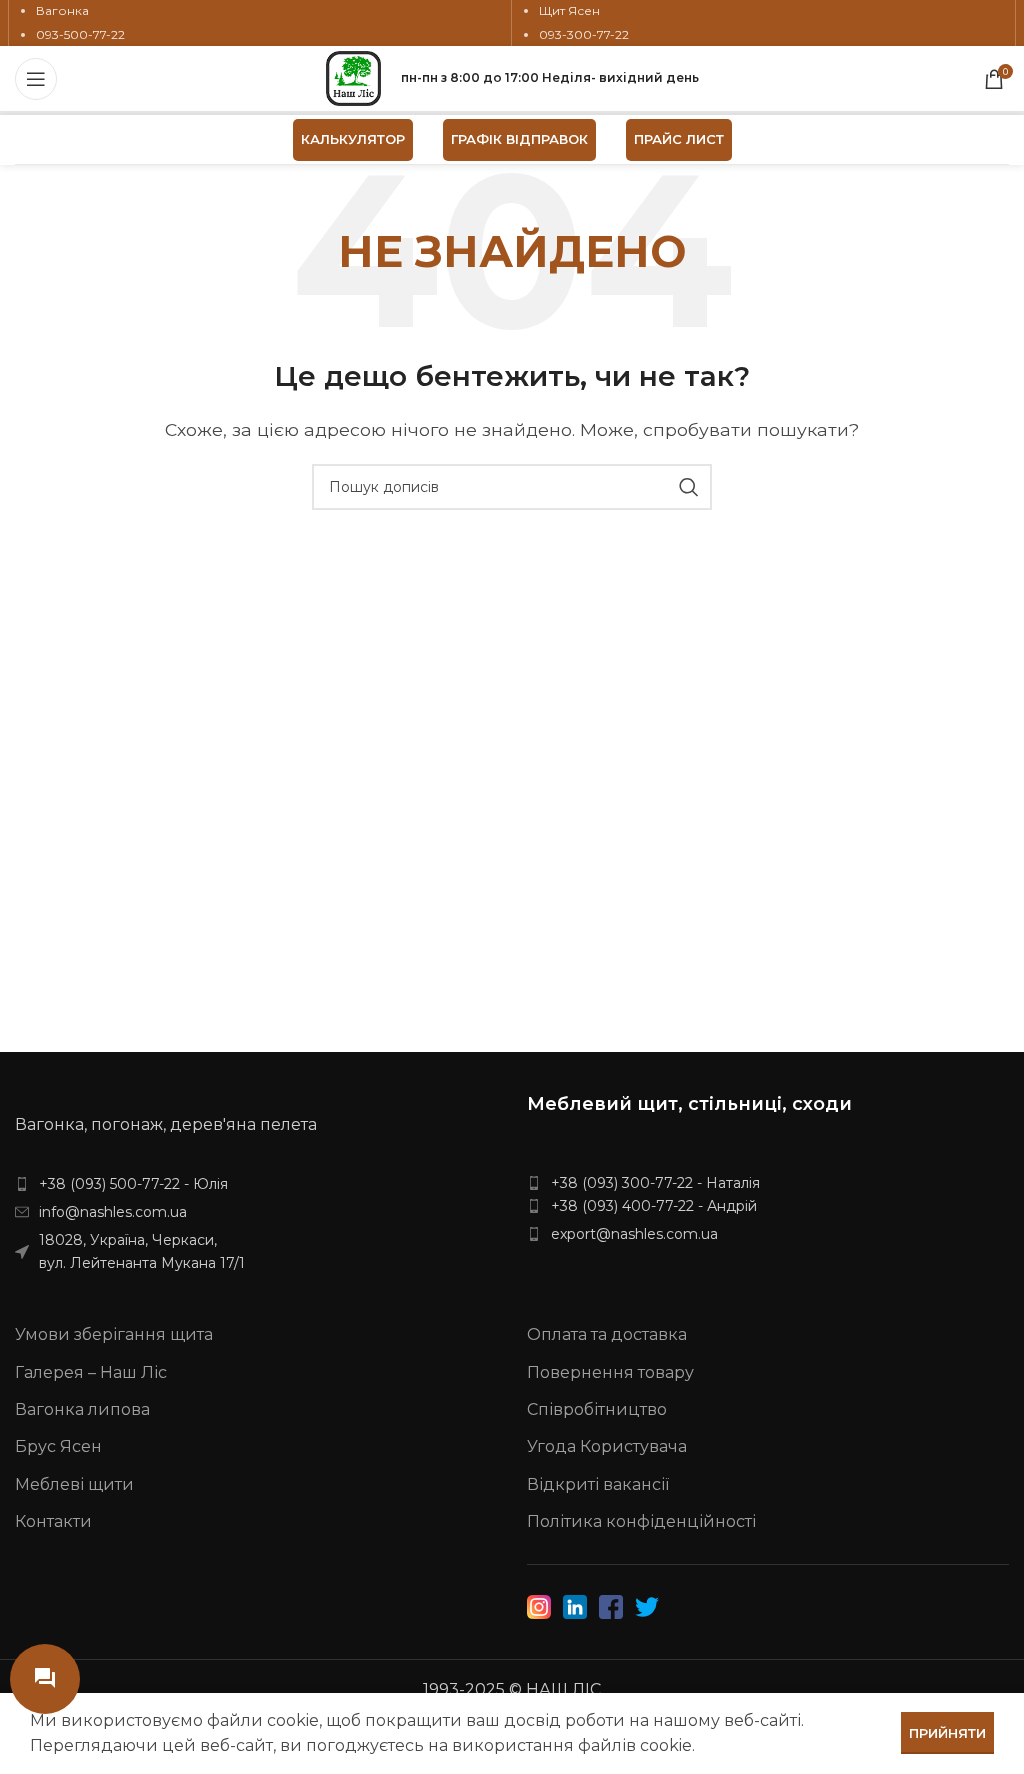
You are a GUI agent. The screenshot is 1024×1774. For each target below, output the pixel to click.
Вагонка (62, 10)
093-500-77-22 (80, 34)
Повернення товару (610, 1372)
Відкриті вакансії (598, 1484)
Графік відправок (519, 139)
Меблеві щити (74, 1484)
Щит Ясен (569, 10)
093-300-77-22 (584, 34)
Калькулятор (353, 139)
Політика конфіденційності (641, 1521)
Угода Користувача (607, 1446)
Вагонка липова (82, 1409)
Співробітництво (597, 1409)
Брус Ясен (58, 1446)
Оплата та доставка (607, 1334)
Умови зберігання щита (114, 1334)
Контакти (53, 1521)
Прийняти (947, 1733)
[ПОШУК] (689, 487)
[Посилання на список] (256, 1184)
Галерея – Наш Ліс (91, 1372)
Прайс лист (679, 139)
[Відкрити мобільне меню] (36, 79)
